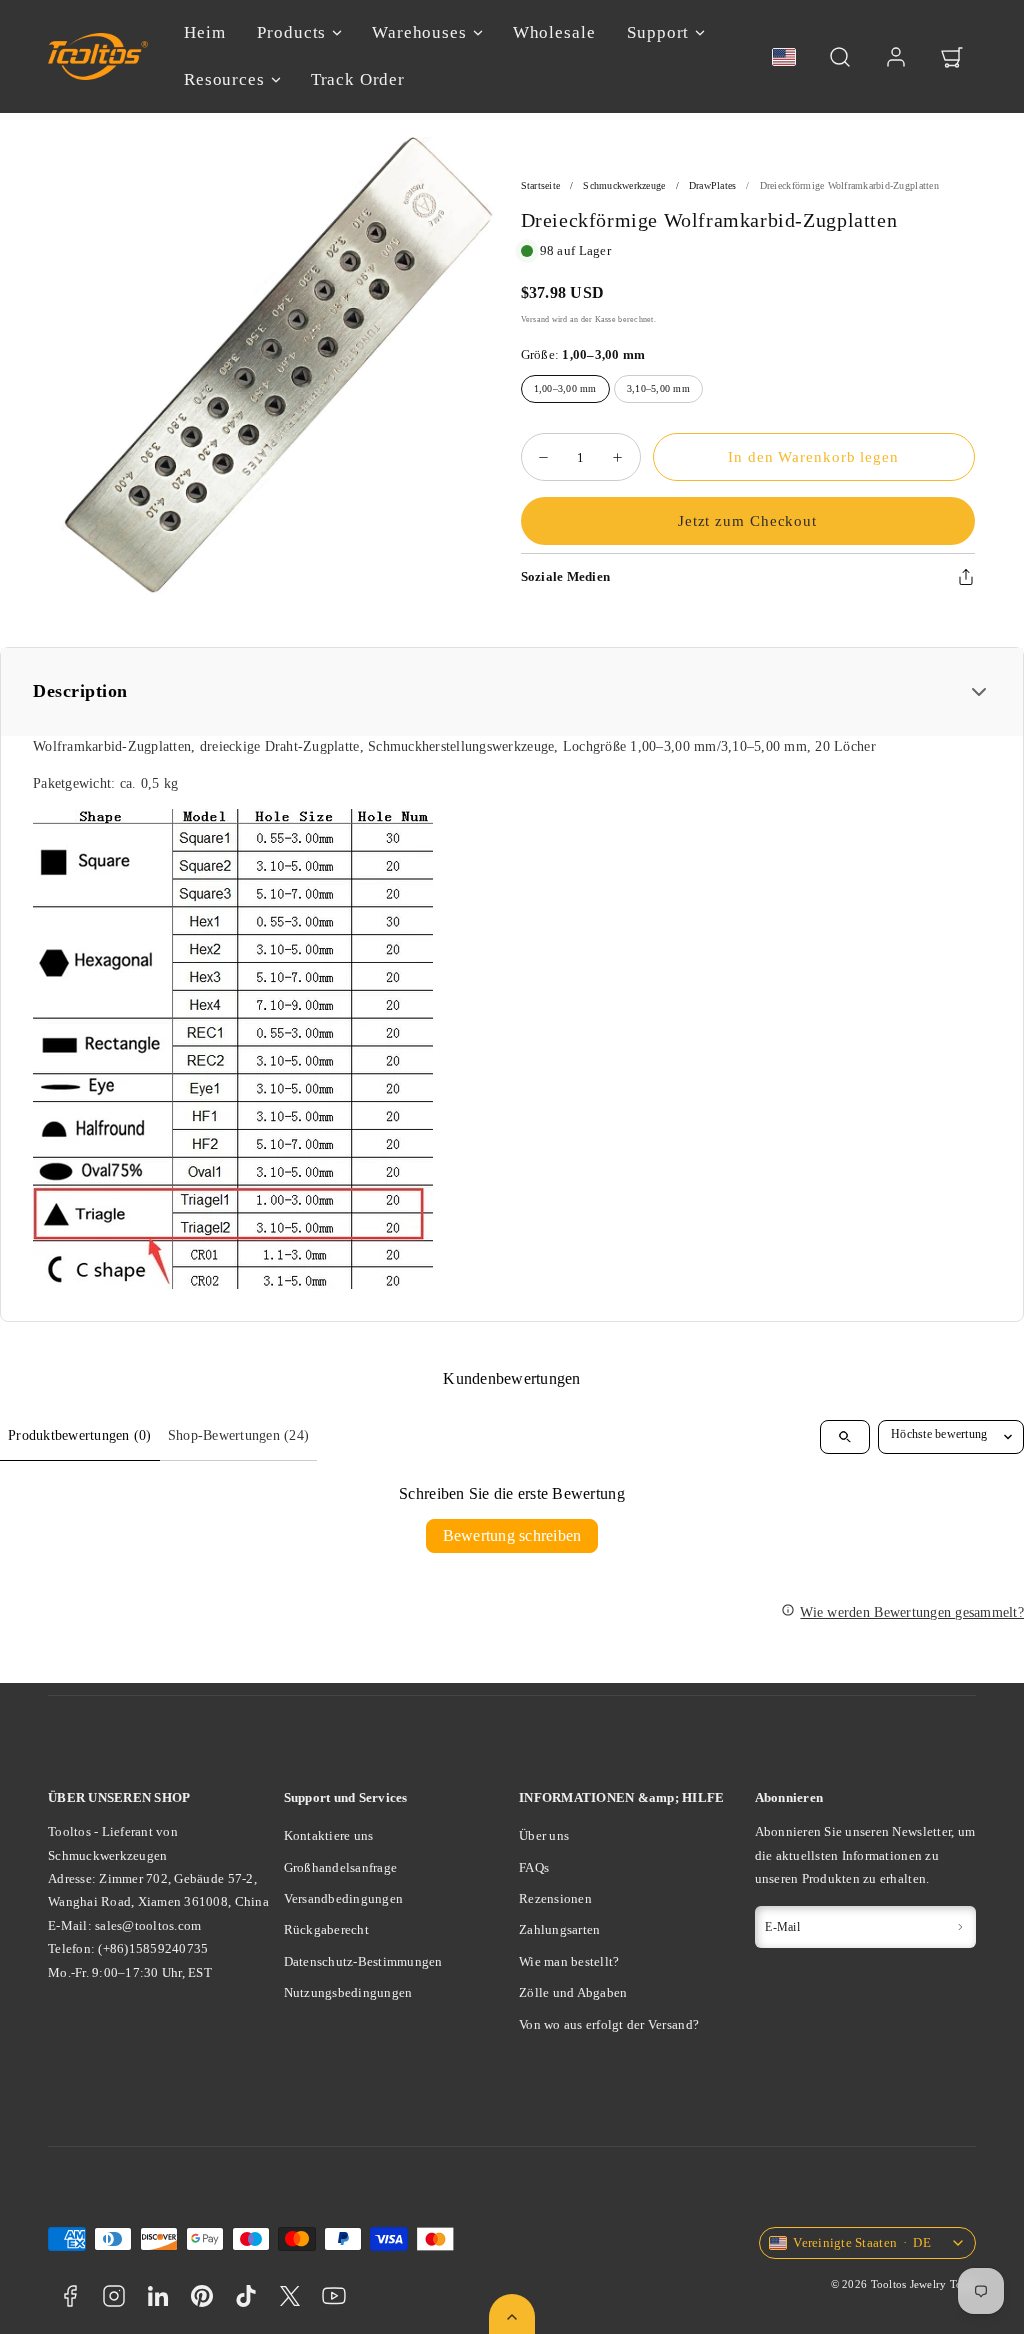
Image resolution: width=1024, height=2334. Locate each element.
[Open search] (845, 1437)
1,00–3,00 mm (565, 388)
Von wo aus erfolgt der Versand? (609, 2024)
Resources (224, 79)
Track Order (358, 79)
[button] (840, 57)
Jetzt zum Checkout (747, 521)
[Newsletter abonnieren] (960, 1927)
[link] (896, 57)
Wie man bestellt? (569, 1961)
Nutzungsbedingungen (348, 1992)
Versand (535, 319)
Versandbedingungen (344, 1898)
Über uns (544, 1835)
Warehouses (419, 32)
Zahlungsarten (559, 1929)
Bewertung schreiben (512, 1535)
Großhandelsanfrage (341, 1867)
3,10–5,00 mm (658, 388)
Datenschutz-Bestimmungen (363, 1961)
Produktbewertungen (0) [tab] (80, 1435)
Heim (204, 32)
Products (291, 32)
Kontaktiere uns (329, 1835)
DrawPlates (713, 185)
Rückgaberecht (326, 1929)
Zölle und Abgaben (573, 1992)
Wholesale (554, 32)
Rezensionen (555, 1898)
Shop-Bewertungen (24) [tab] (238, 1435)
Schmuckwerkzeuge (624, 185)
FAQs (534, 1867)
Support (658, 32)
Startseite (541, 185)
